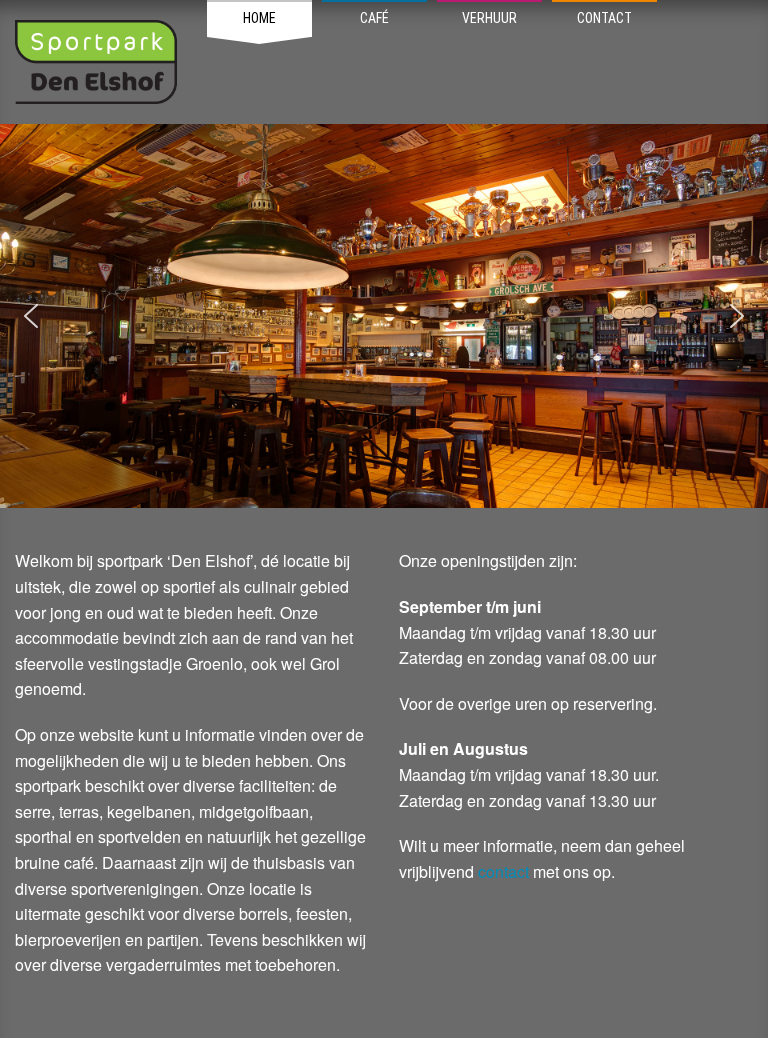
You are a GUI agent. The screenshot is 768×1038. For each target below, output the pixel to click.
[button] (31, 316)
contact (505, 871)
